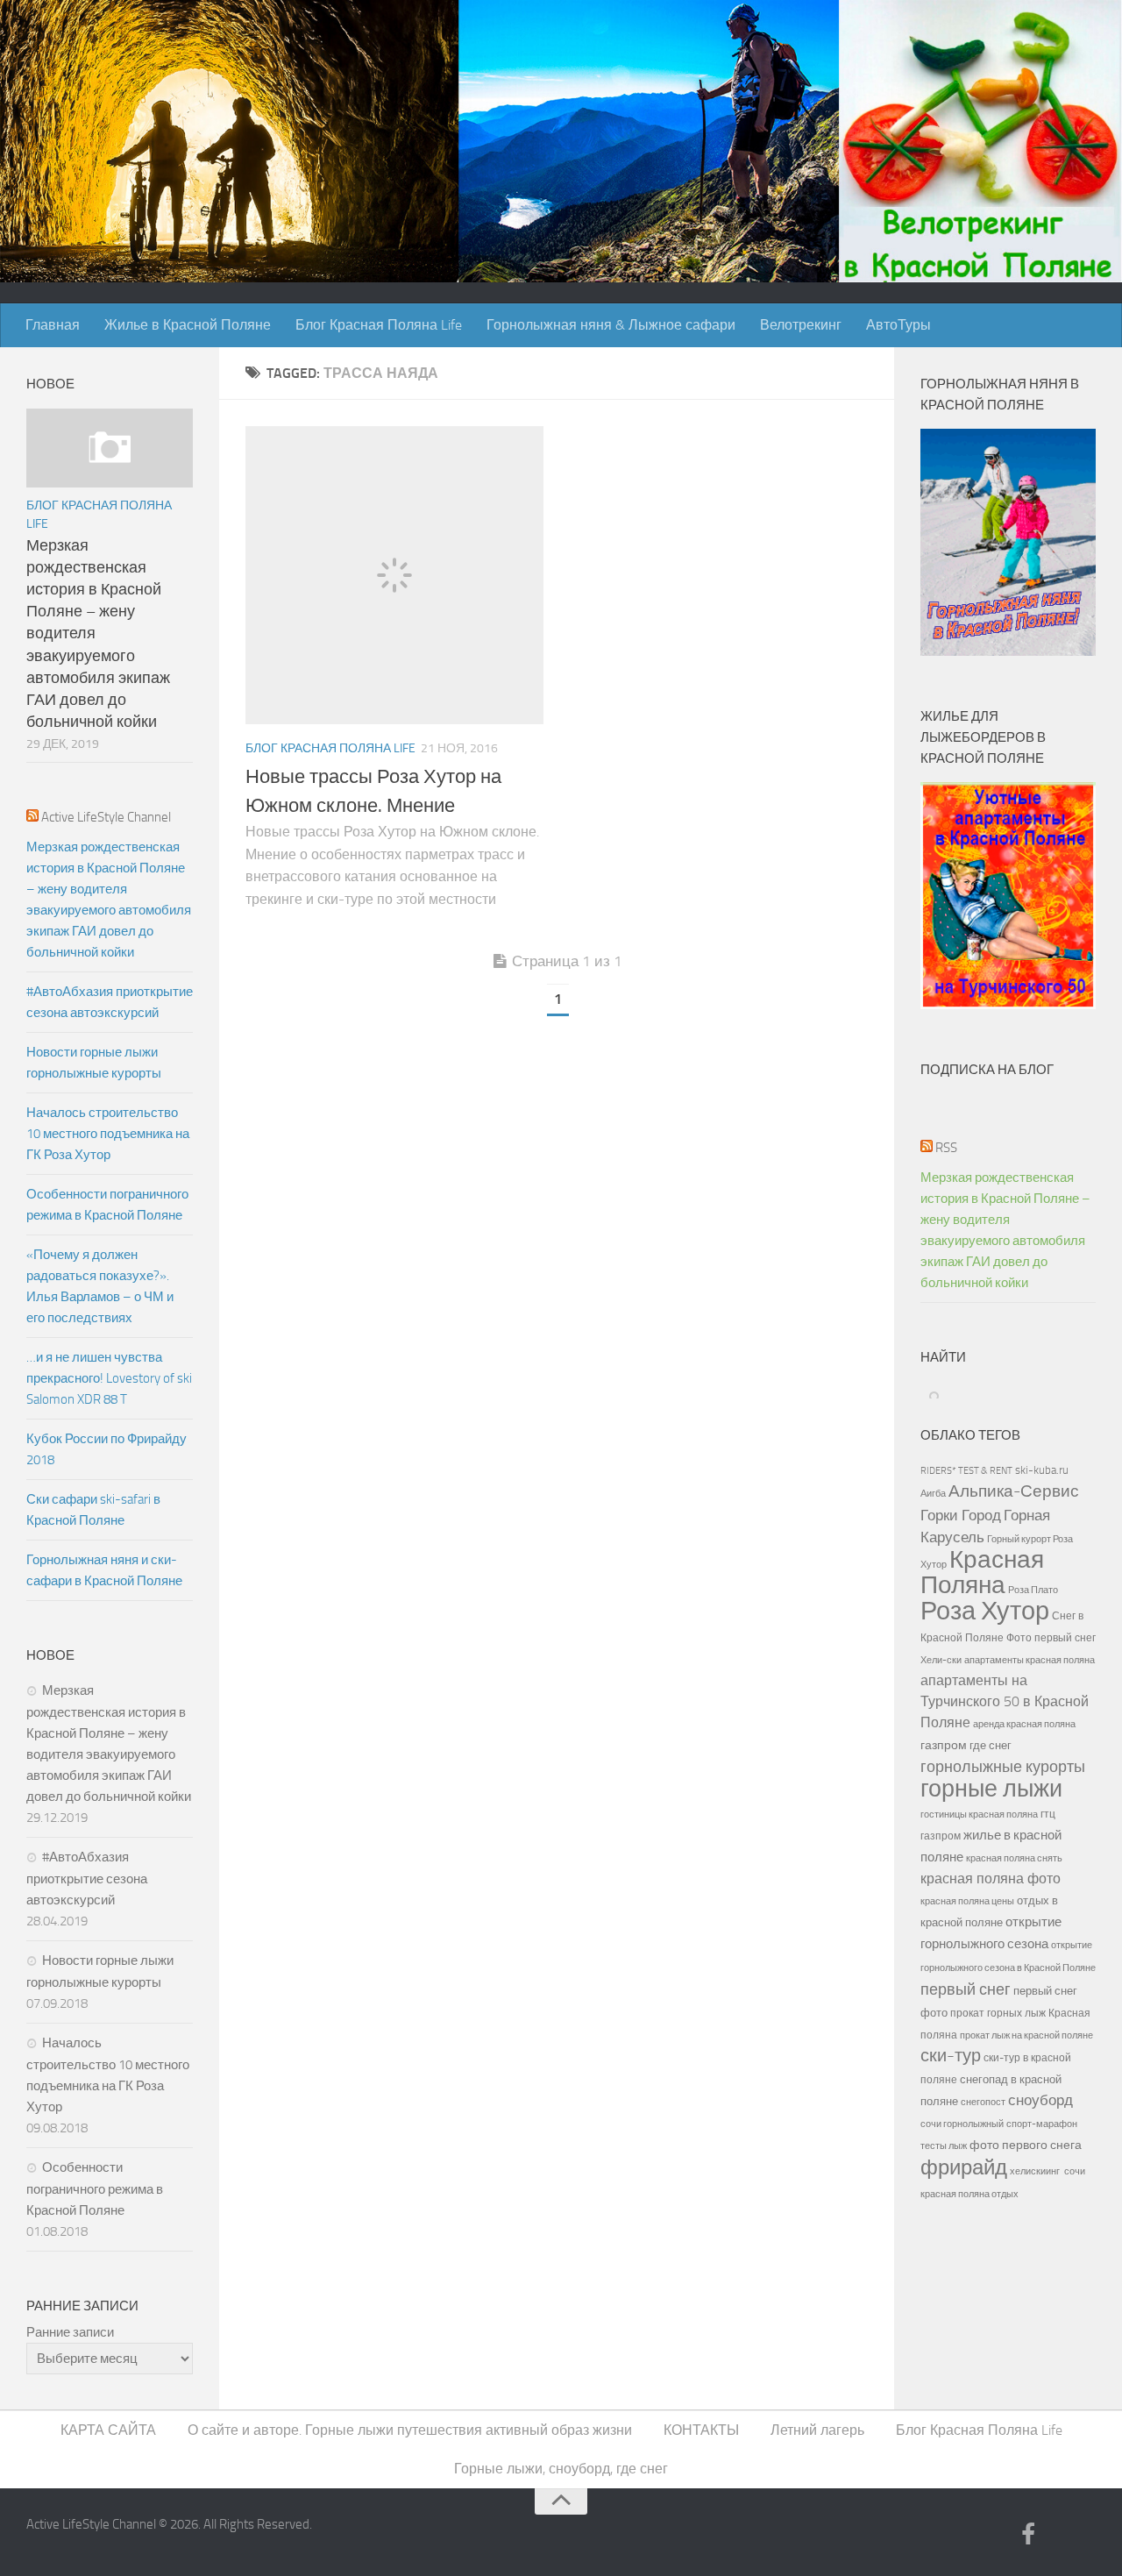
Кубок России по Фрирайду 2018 (107, 1449)
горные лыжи (991, 1789)
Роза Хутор (985, 1611)
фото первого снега (1026, 2145)
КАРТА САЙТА (108, 2430)
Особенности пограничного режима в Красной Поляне (107, 1205)
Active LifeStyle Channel (106, 817)
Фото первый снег (1051, 1638)
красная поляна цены (967, 1901)
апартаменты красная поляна (1030, 1660)
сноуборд (1040, 2100)
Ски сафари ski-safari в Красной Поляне (93, 1510)
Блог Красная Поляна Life (379, 325)
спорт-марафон (1042, 2124)
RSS (946, 1148)
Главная (53, 325)
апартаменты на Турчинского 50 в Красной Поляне (1005, 1701)
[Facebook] (1028, 2536)
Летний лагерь (817, 2430)
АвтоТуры (898, 325)
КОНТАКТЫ (701, 2430)
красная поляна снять (1014, 1858)
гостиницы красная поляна (979, 1814)
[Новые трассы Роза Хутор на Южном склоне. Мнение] (394, 575)
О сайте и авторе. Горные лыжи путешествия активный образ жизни (410, 2430)
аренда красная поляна (1024, 1724)
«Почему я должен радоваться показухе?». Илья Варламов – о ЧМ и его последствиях (100, 1286)
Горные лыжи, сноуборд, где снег (561, 2469)
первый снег (966, 1989)
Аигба (933, 1494)
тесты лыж (944, 2146)
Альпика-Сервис (1014, 1491)
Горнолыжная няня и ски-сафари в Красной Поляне (104, 1570)
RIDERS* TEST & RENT (966, 1470)
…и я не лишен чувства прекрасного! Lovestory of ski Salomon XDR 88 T (109, 1378)
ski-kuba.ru (1042, 1470)
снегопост (983, 2102)
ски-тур (951, 2056)
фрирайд (964, 2167)
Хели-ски (941, 1660)
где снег (991, 1745)
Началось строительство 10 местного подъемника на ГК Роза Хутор (108, 1134)
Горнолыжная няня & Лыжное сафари (611, 325)
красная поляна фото (991, 1879)
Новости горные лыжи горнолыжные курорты (94, 1063)
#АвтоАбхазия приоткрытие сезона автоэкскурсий (110, 1002)
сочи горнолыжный (962, 2124)
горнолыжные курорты (1003, 1767)
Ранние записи (70, 2332)
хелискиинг (1035, 2171)
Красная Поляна (982, 1572)
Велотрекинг (801, 325)
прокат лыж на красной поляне (1026, 2035)
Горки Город (961, 1516)
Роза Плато (1033, 1590)
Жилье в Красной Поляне (188, 325)
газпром (944, 1745)
